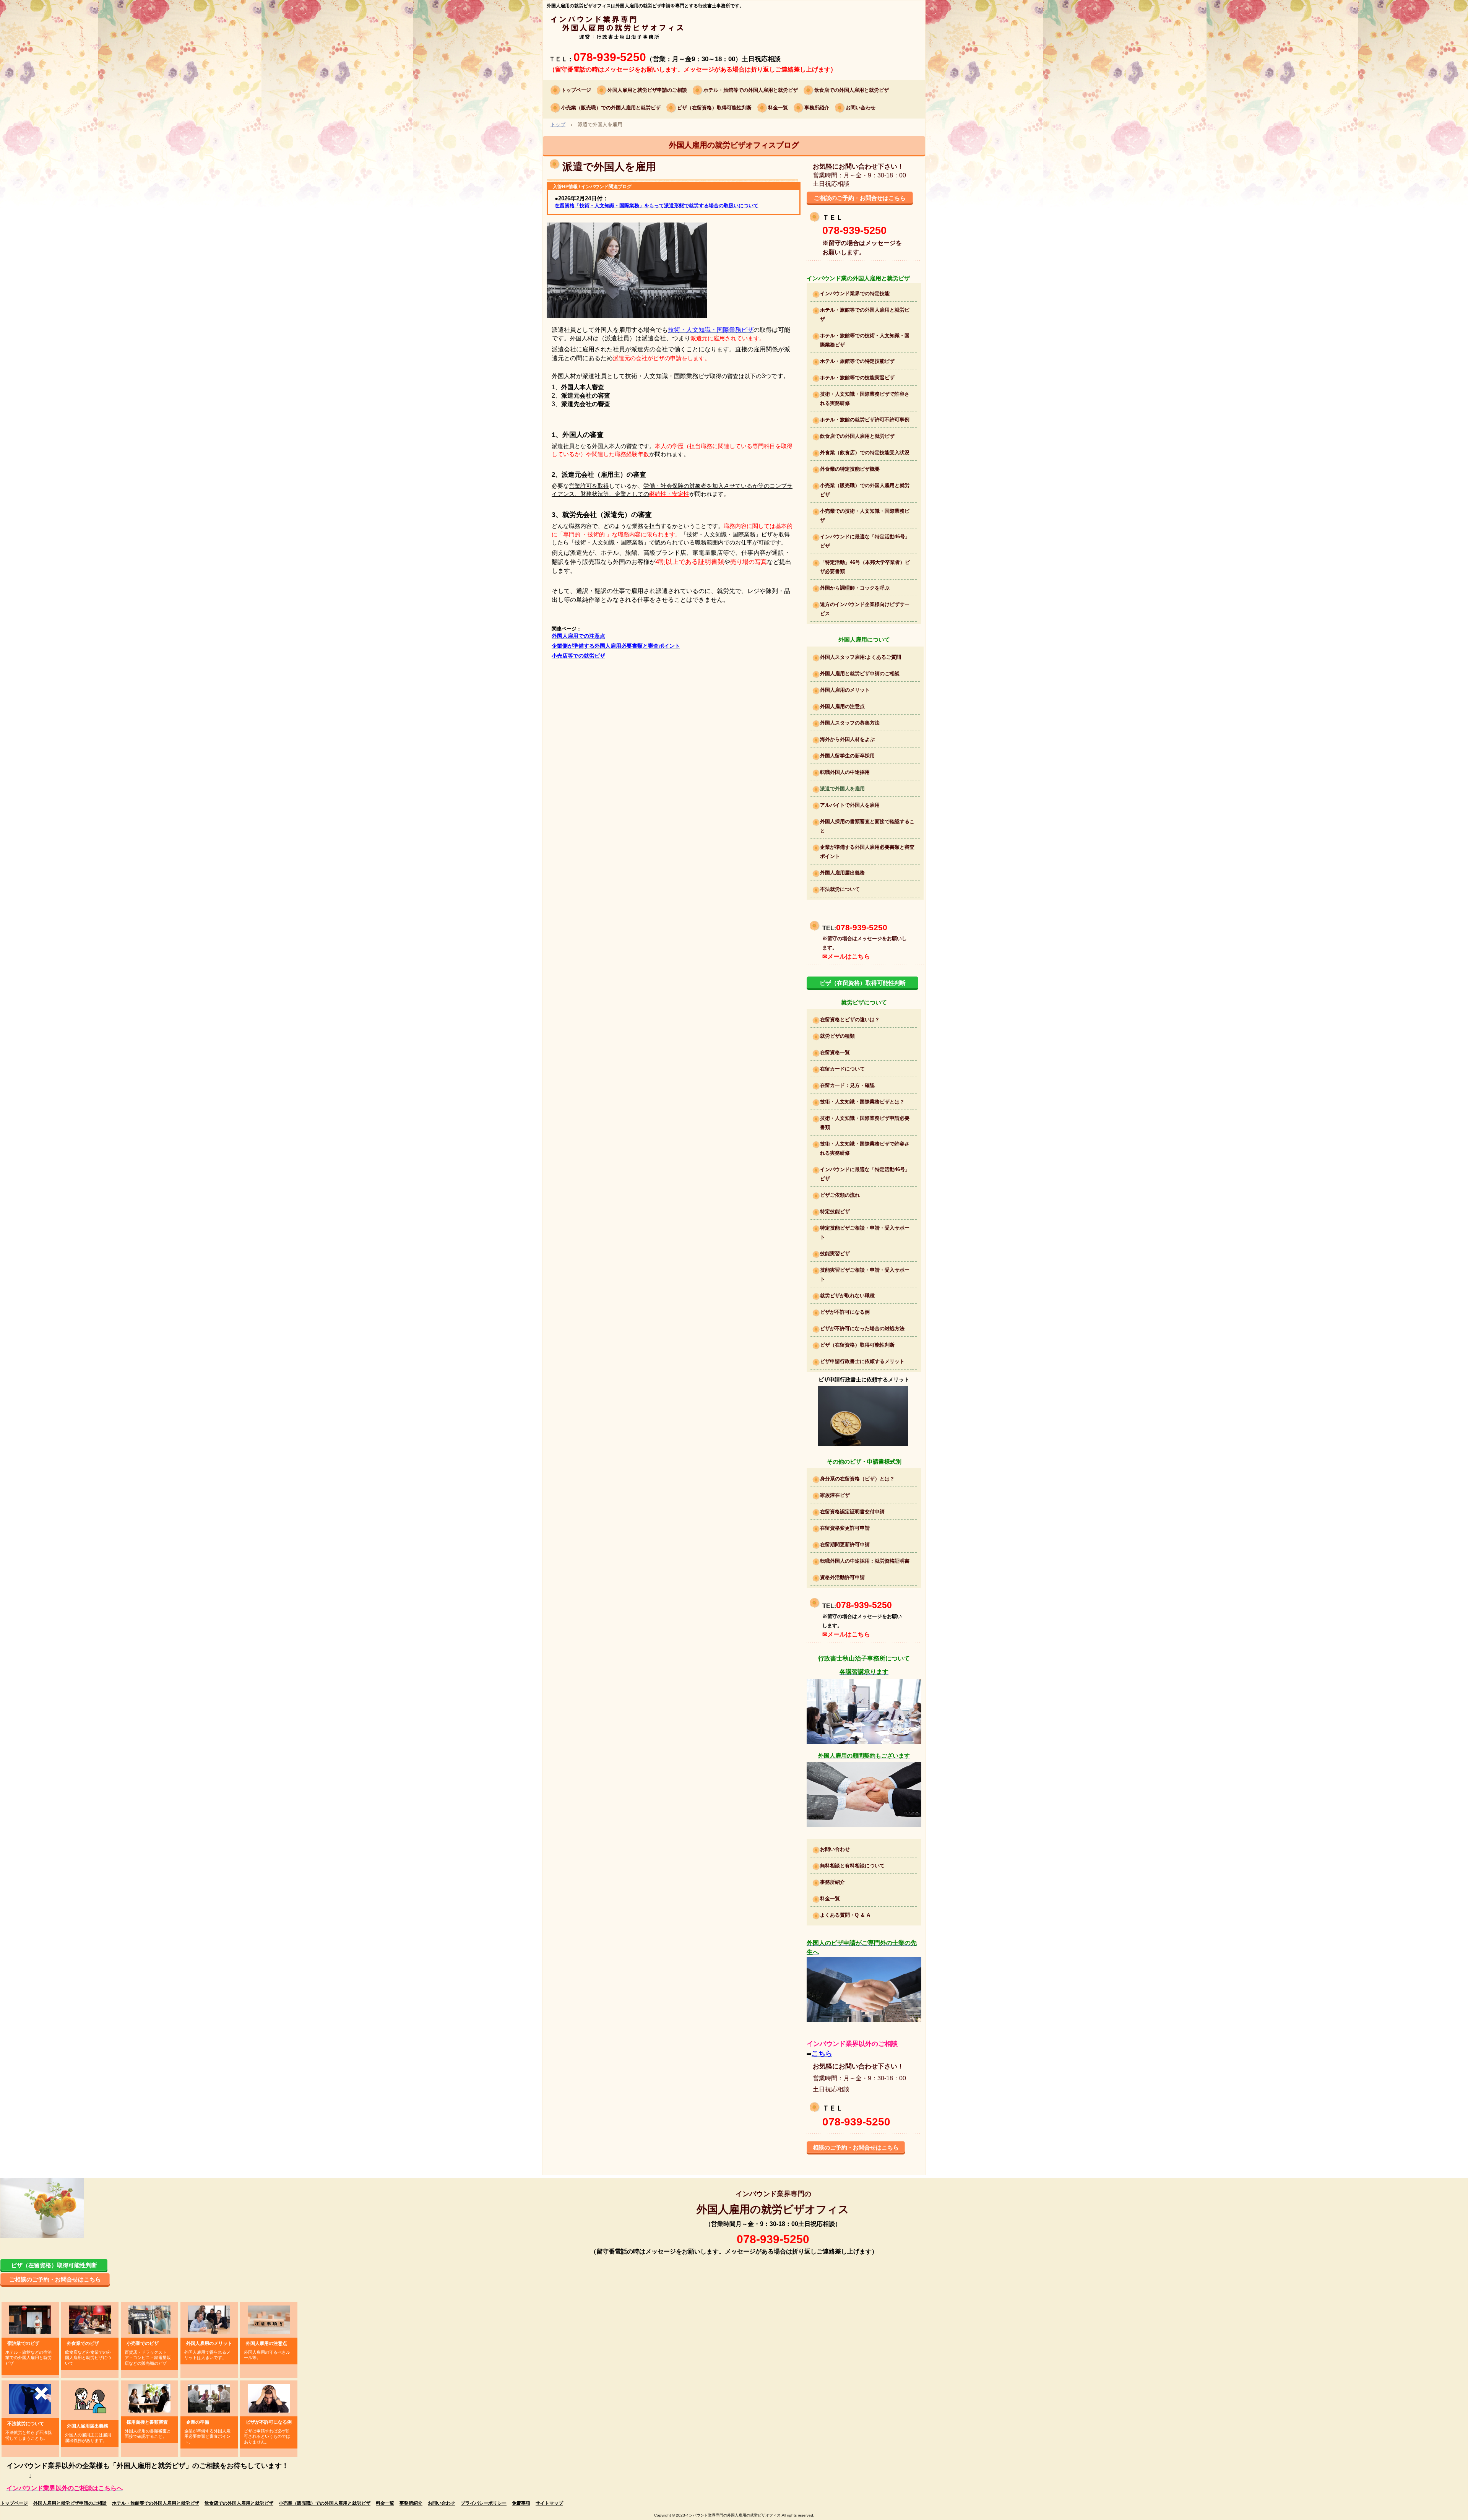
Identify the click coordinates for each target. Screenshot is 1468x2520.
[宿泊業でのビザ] (30, 2319)
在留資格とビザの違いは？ (850, 1020)
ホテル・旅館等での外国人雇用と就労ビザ (751, 90)
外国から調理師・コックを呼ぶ (855, 588)
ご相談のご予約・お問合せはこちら (860, 198)
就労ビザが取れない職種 (847, 1296)
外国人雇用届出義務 (842, 873)
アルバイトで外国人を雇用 (850, 805)
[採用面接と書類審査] (149, 2398)
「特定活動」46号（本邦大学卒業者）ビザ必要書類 (865, 567)
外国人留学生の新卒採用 (847, 756)
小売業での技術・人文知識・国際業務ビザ (865, 516)
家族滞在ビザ (835, 1495)
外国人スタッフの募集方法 (850, 723)
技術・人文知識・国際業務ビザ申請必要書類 (865, 1123)
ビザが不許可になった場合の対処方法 (862, 1328)
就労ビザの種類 (837, 1036)
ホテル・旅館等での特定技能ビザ (857, 361)
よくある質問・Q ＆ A (845, 1915)
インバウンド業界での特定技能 (855, 293)
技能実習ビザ (835, 1254)
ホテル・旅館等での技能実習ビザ (857, 378)
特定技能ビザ (835, 1211)
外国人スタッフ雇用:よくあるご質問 (861, 657)
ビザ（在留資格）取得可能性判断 (714, 108)
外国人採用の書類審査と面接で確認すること (867, 826)
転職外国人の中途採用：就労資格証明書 (865, 1561)
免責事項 (521, 2503)
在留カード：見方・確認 (847, 1085)
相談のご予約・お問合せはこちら (856, 2147)
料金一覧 (778, 108)
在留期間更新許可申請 (845, 1544)
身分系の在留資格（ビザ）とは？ (857, 1479)
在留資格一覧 (835, 1052)
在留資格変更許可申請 (845, 1528)
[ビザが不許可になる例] (269, 2398)
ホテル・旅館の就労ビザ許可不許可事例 (865, 420)
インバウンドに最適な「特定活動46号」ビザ (865, 541)
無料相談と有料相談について (852, 1866)
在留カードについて (842, 1069)
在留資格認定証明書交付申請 (852, 1512)
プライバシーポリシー (484, 2503)
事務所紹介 (817, 108)
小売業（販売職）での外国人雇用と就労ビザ (611, 108)
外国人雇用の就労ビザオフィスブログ (734, 145)
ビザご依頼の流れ (840, 1195)
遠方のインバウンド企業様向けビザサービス (865, 609)
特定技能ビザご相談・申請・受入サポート (865, 1232)
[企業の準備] (209, 2398)
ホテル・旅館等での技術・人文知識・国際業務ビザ (865, 340)
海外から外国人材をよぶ (847, 739)
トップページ (576, 90)
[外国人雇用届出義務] (90, 2400)
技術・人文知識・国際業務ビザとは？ (862, 1102)
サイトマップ (549, 2503)
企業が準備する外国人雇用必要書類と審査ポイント (867, 852)
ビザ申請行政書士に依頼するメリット (862, 1361)
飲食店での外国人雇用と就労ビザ (852, 90)
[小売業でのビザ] (149, 2319)
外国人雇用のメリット (845, 690)
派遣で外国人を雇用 (842, 789)
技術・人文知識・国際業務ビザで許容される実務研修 (865, 399)
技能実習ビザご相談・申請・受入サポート (865, 1275)
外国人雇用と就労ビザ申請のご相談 (647, 90)
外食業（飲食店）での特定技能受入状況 (865, 452)
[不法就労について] (30, 2399)
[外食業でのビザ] (90, 2319)
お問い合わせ (861, 108)
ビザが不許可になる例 (845, 1312)
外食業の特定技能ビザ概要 (850, 469)
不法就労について (840, 889)
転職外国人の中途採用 (845, 772)
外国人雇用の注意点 (842, 706)
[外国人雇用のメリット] (209, 2319)
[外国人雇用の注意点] (269, 2319)
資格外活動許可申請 (842, 1577)
